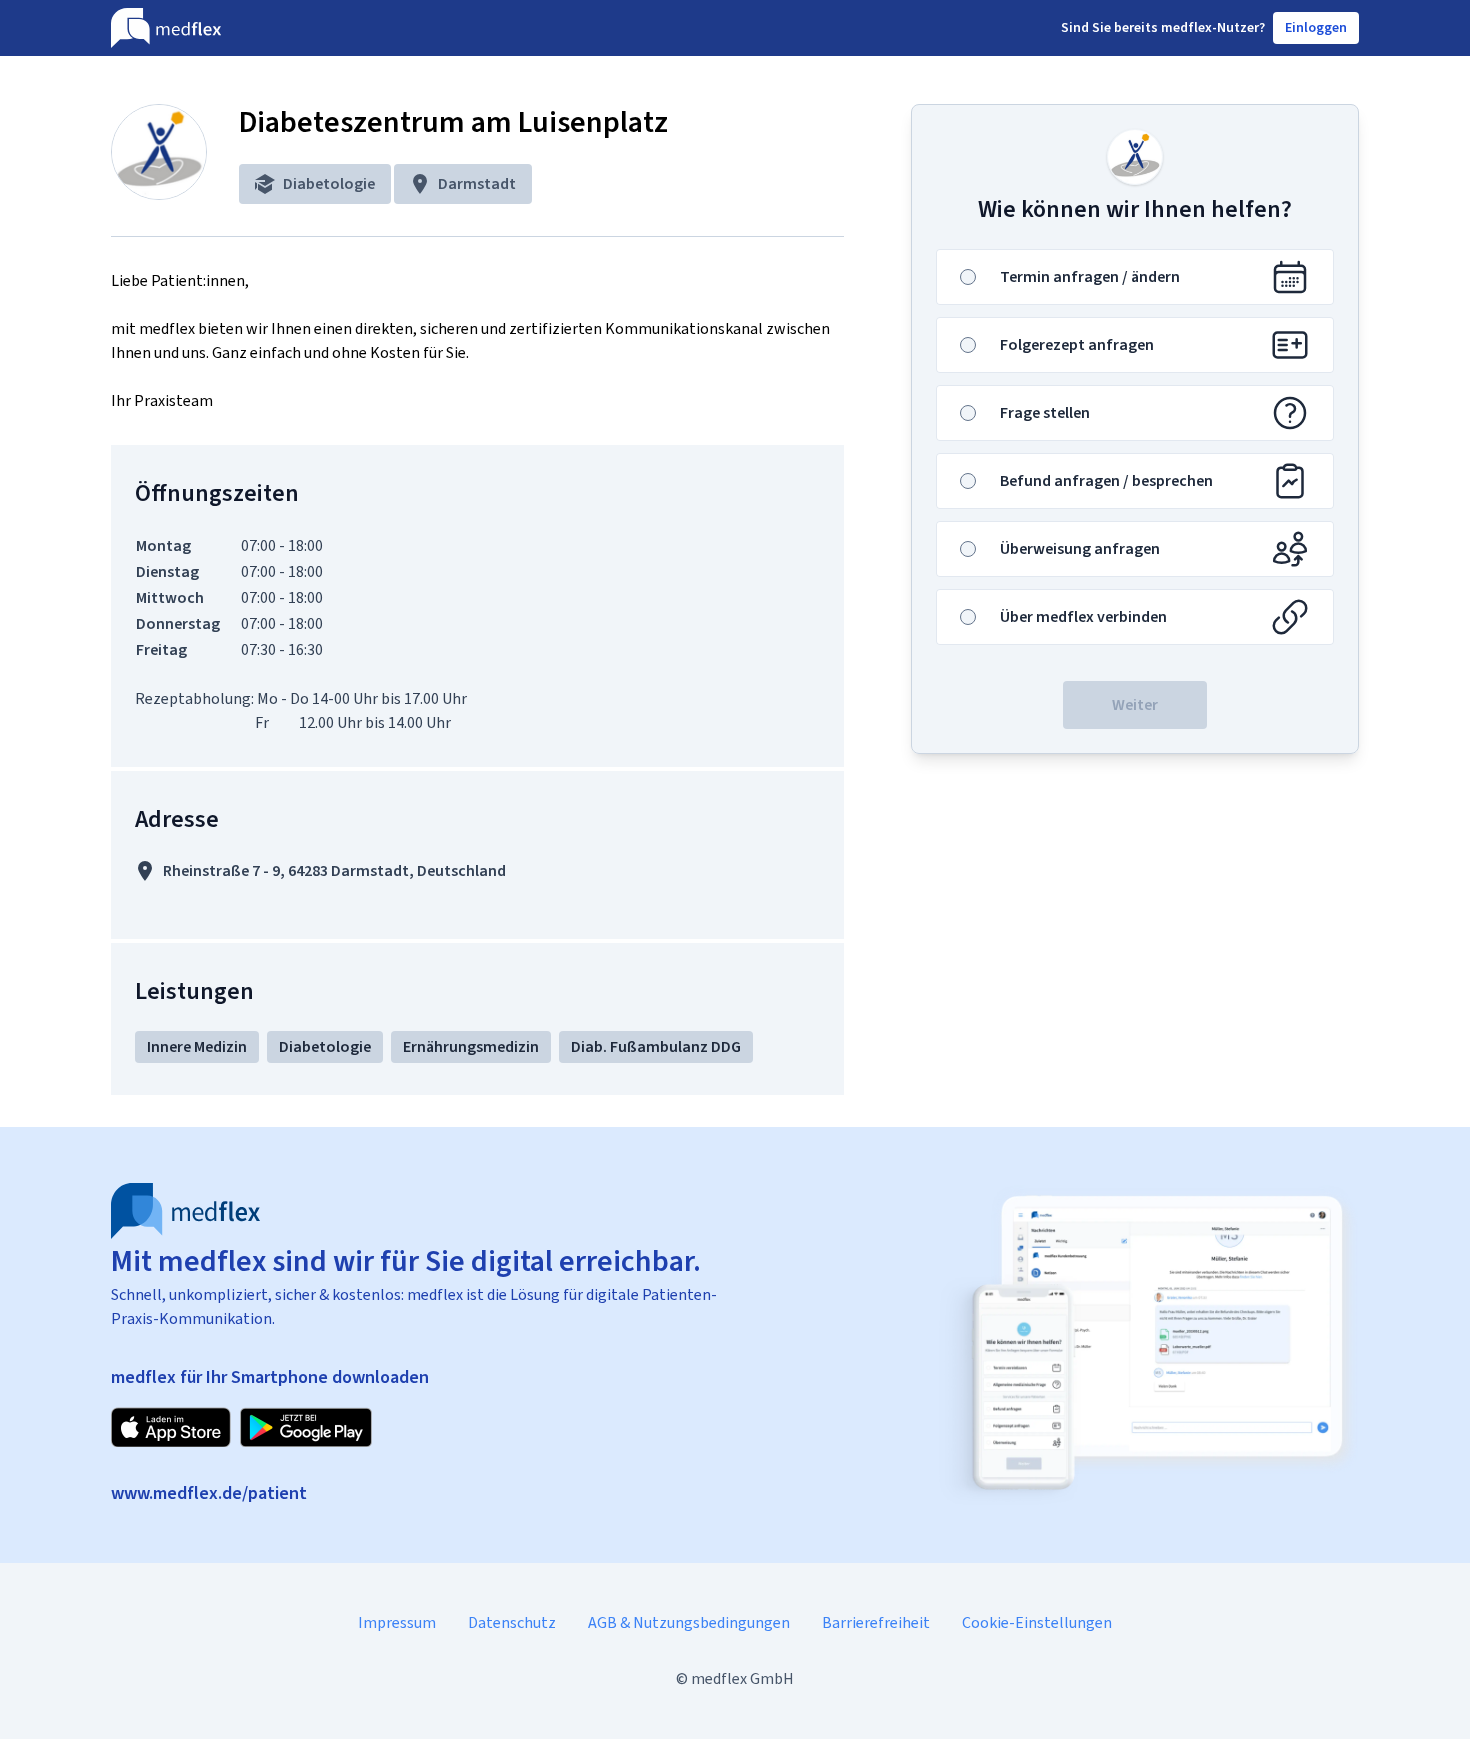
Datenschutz (512, 1622)
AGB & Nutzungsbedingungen (689, 1622)
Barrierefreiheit (876, 1622)
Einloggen (1316, 27)
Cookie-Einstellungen (1037, 1622)
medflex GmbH (742, 1678)
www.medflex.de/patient (209, 1493)
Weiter (1135, 704)
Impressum (397, 1622)
